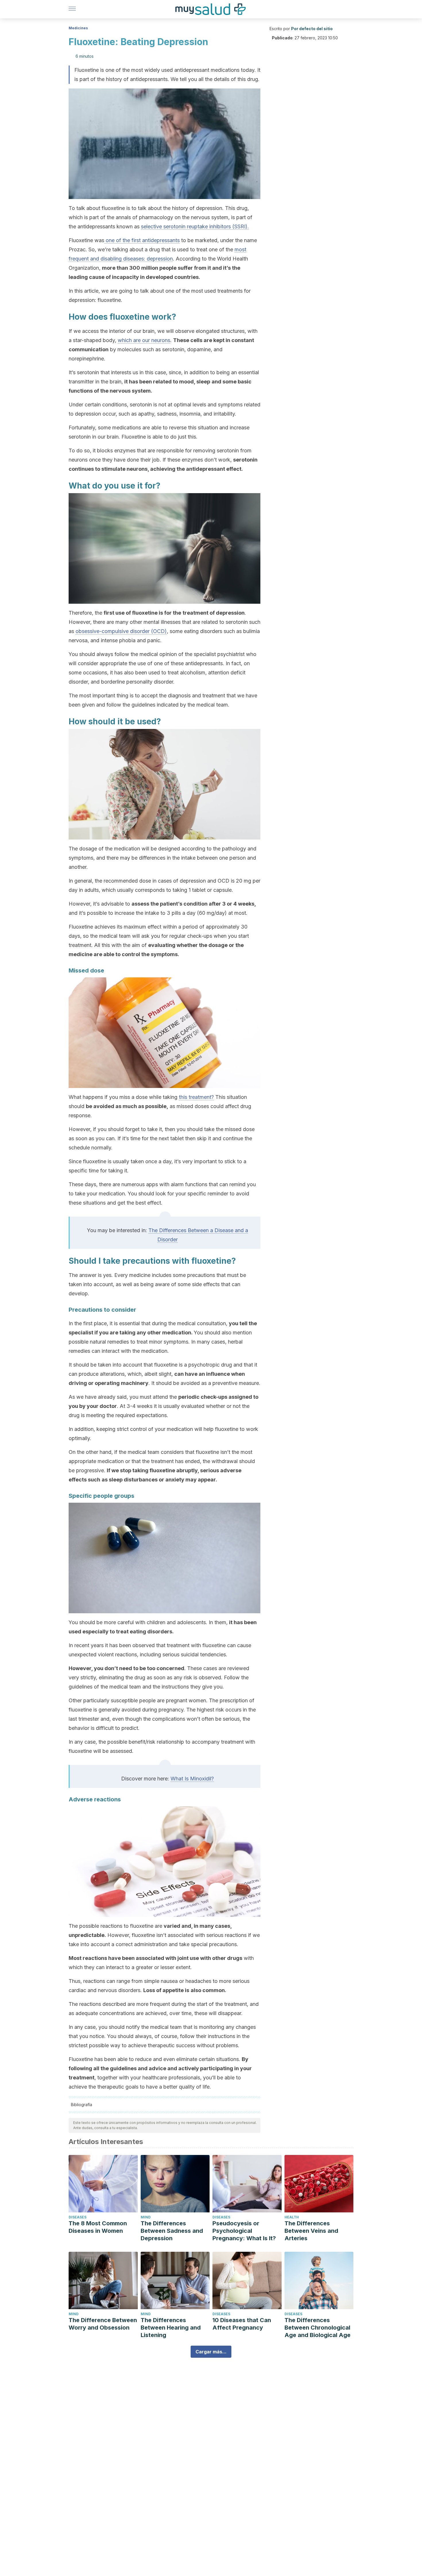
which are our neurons (144, 340)
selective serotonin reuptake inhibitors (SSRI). (195, 226)
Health (292, 2217)
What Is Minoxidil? (192, 1779)
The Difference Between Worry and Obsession (103, 2324)
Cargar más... (211, 2352)
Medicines (78, 28)
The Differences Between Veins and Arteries (311, 2231)
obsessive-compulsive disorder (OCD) (121, 631)
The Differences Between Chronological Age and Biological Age (318, 2328)
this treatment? (196, 1097)
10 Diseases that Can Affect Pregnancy (242, 2324)
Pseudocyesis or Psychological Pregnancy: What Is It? (244, 2231)
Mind (146, 2217)
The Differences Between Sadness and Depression (172, 2231)
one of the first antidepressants (142, 240)
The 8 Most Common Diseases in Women (98, 2227)
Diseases (78, 2217)
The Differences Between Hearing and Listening (171, 2328)
